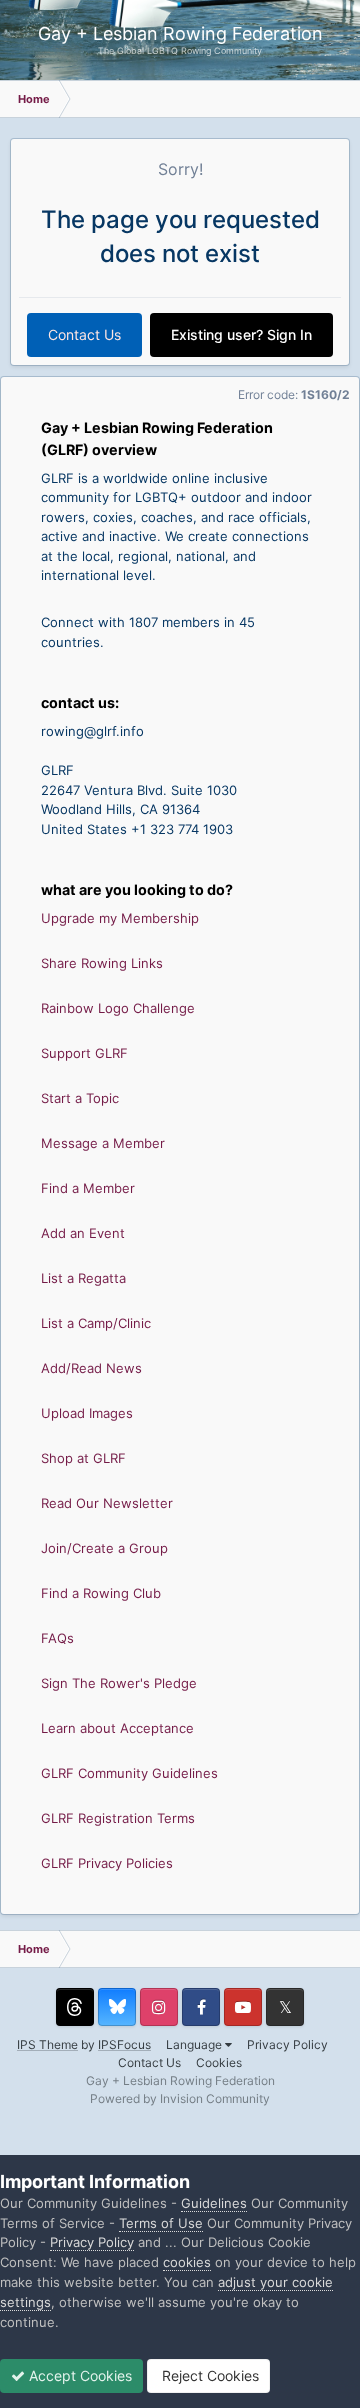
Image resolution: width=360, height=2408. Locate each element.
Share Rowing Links (102, 963)
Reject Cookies (208, 2375)
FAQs (57, 1638)
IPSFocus (124, 2044)
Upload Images (87, 1413)
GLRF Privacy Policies (107, 1863)
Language (195, 2044)
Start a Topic (80, 1098)
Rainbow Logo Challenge (118, 1008)
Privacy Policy (287, 2044)
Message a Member (103, 1143)
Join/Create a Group (104, 1548)
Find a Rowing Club (101, 1593)
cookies (187, 2262)
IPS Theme (47, 2044)
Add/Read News (91, 1368)
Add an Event (83, 1233)
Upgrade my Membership (120, 918)
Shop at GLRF (83, 1458)
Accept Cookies (78, 2375)
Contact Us (84, 334)
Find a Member (88, 1188)
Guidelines (214, 2203)
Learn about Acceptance (117, 1728)
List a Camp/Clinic (96, 1323)
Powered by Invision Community (180, 2098)
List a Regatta (83, 1278)
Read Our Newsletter (107, 1503)
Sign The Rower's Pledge (119, 1683)
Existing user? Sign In (241, 334)
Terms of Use (161, 2223)
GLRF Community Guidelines (129, 1773)
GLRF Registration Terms (118, 1818)
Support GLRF (84, 1053)
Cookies (219, 2062)
